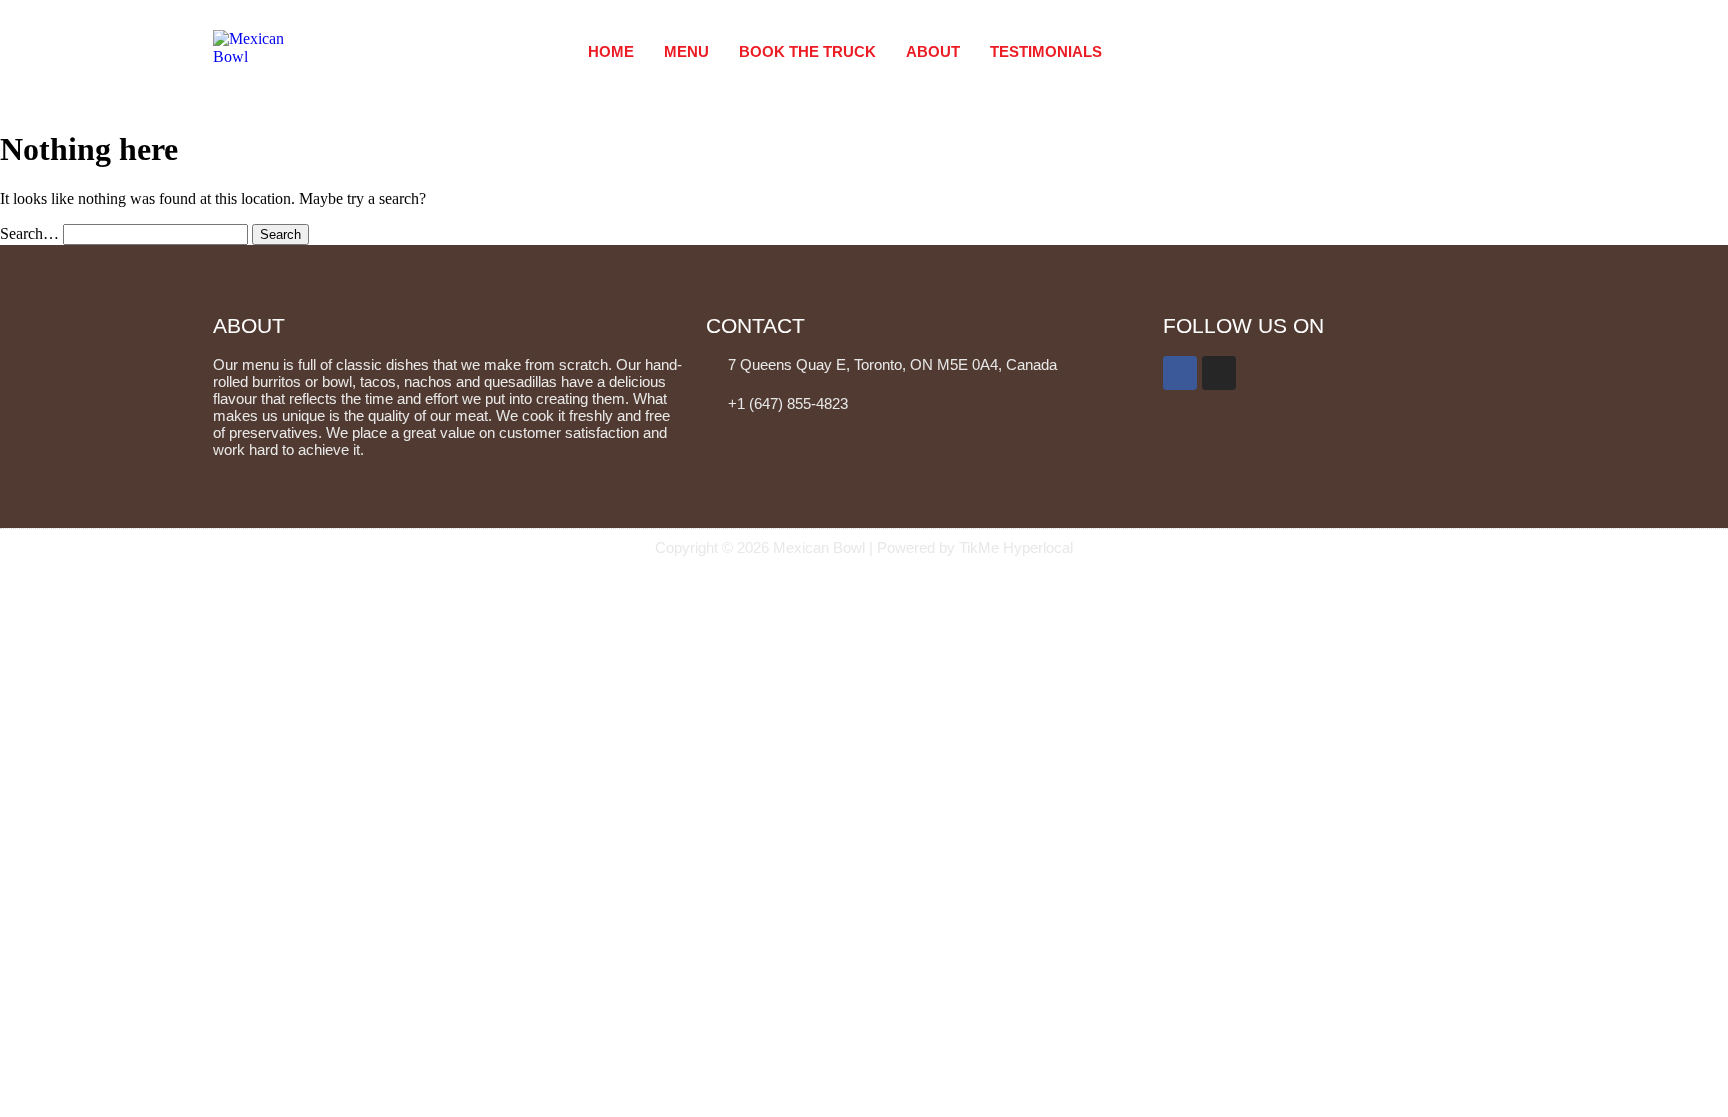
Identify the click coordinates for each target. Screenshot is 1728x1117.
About (933, 51)
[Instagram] (1219, 373)
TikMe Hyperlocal (1014, 547)
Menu (686, 51)
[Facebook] (1180, 373)
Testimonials (1046, 51)
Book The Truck (807, 51)
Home (611, 51)
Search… (29, 233)
